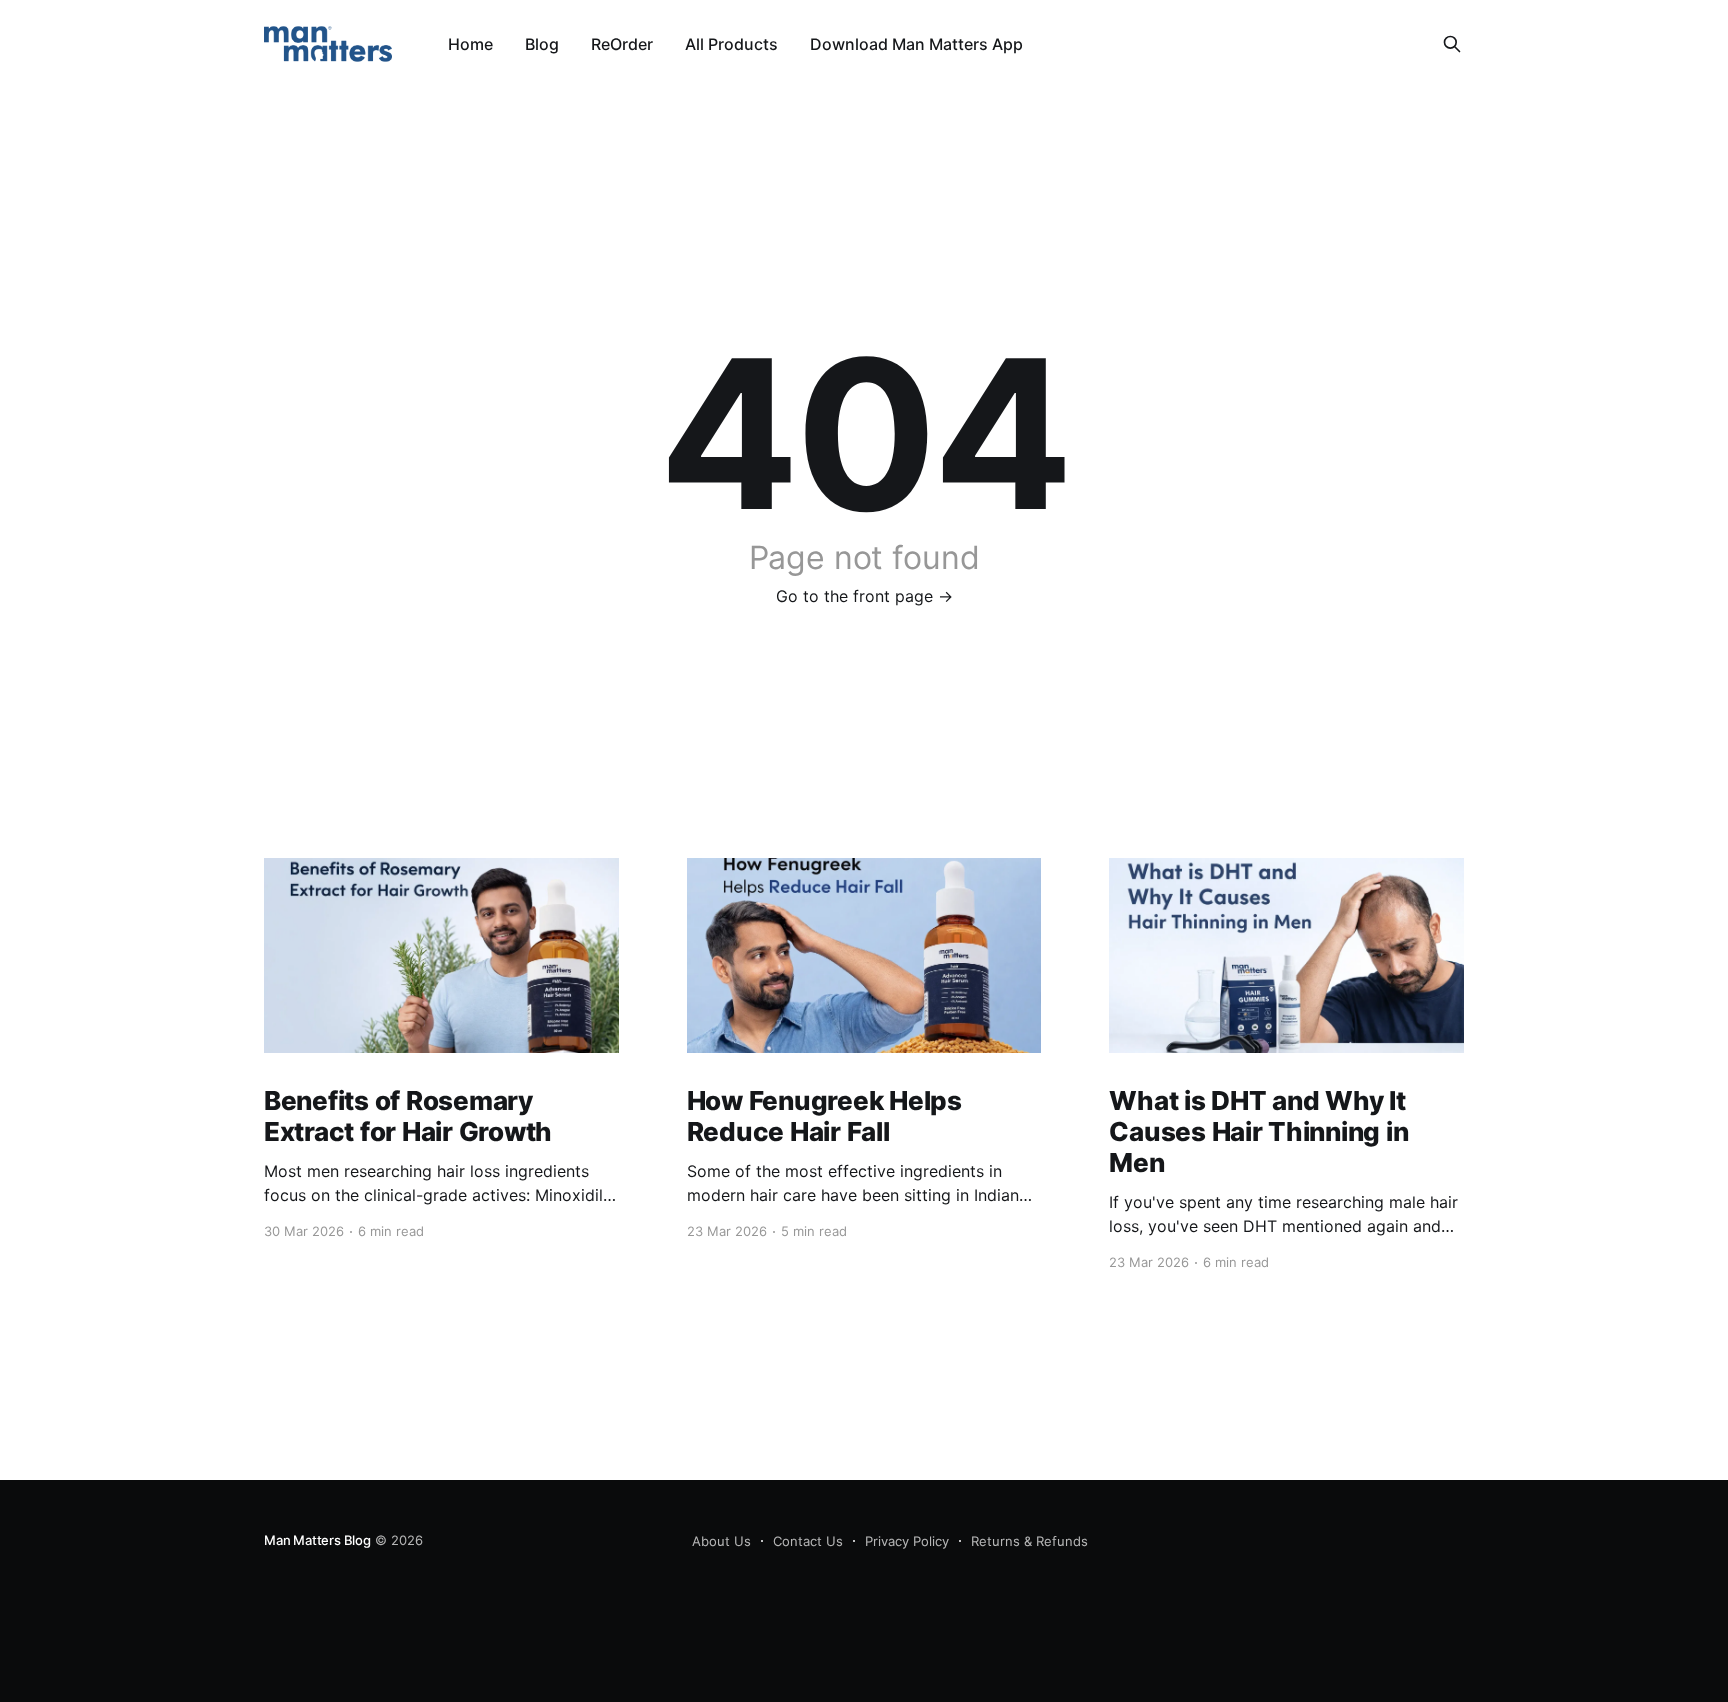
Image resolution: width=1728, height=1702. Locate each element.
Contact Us (808, 1541)
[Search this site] (1452, 44)
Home (470, 44)
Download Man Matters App (916, 44)
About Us (721, 1541)
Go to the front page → (864, 596)
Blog (542, 44)
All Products (731, 44)
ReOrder (622, 44)
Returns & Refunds (1029, 1541)
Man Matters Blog (317, 1540)
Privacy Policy (907, 1541)
